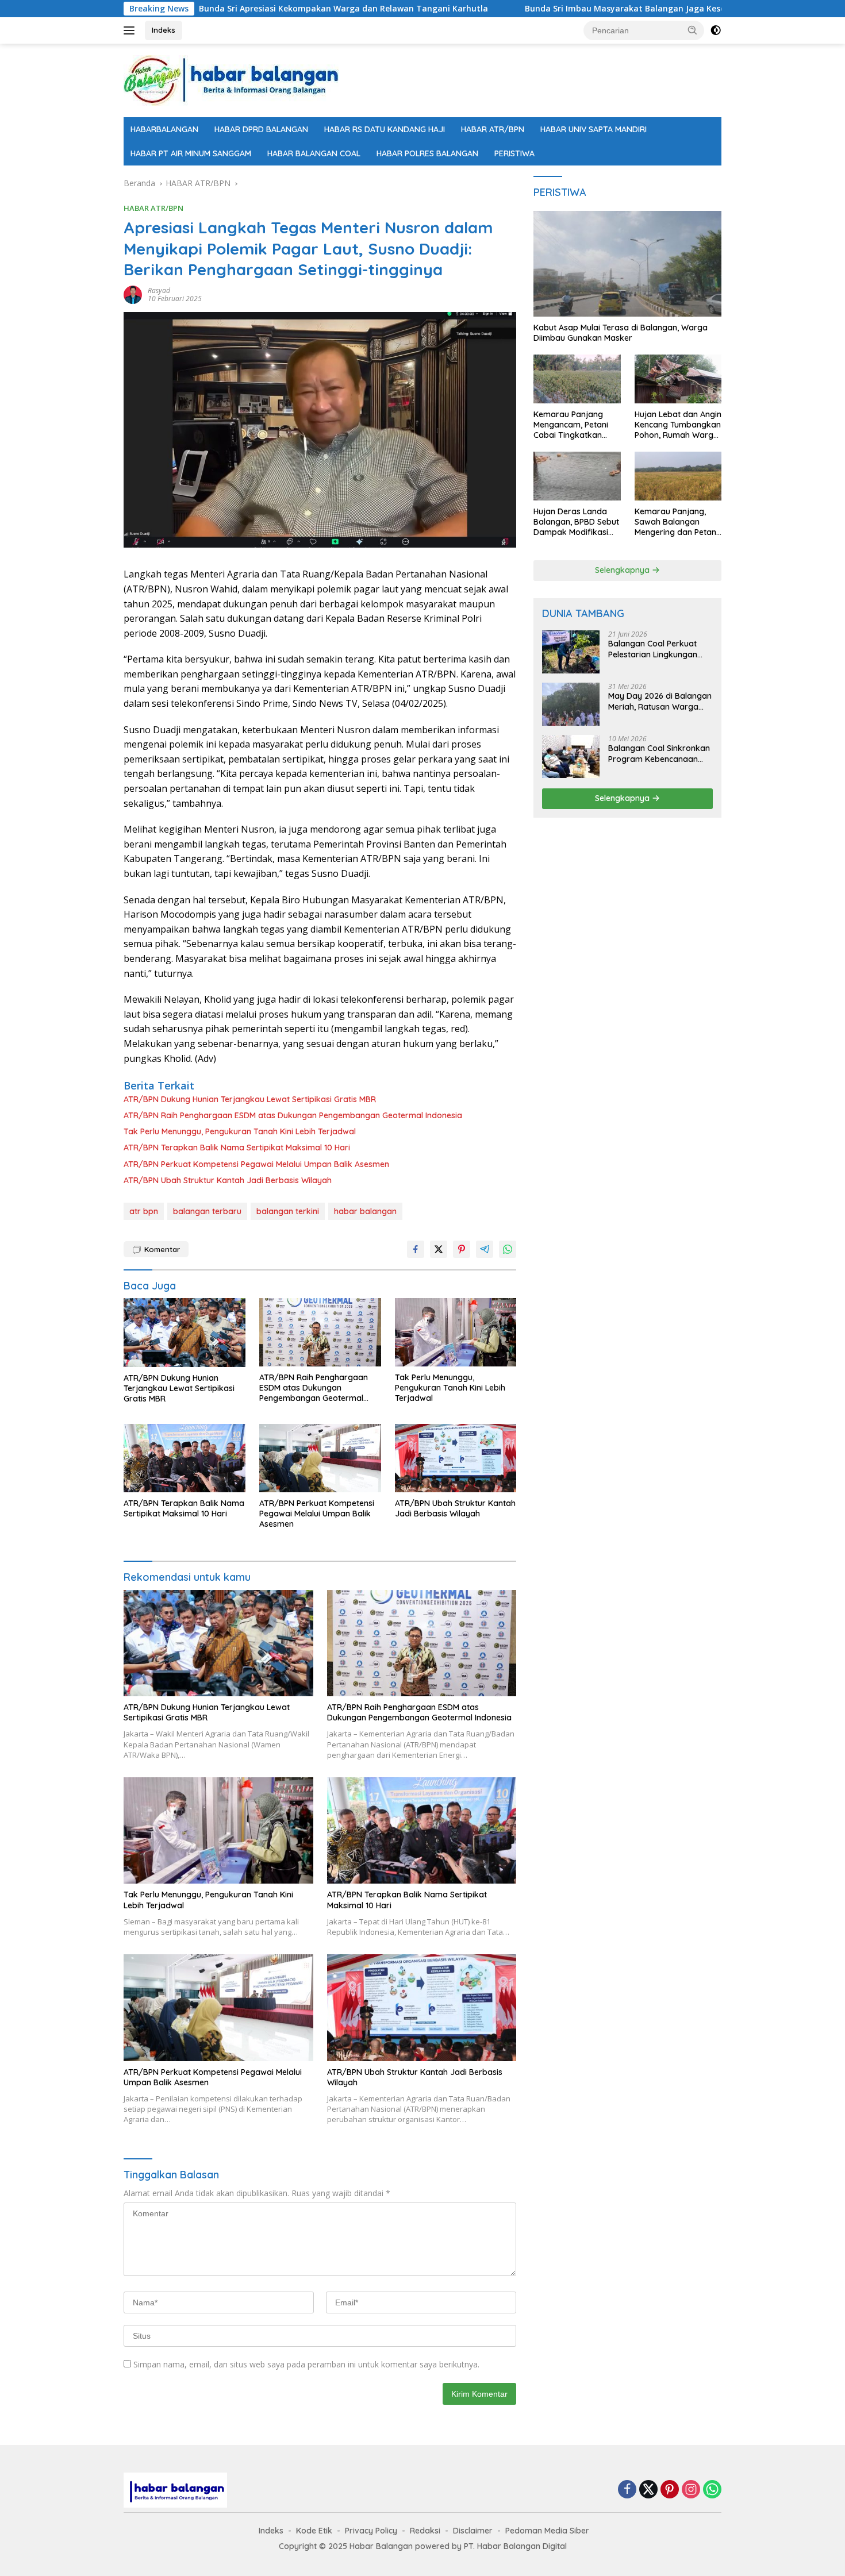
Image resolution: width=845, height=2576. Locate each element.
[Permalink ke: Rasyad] (133, 294)
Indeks (164, 30)
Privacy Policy (371, 2531)
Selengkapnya (623, 570)
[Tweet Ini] (439, 1249)
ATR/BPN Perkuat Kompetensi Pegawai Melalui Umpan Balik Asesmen (256, 1164)
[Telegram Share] (485, 1249)
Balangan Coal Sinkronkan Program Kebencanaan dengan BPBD (659, 753)
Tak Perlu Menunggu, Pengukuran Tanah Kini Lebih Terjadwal (240, 1131)
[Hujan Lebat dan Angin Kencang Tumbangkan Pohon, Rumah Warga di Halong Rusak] (678, 379)
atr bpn (144, 1211)
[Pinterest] (670, 2490)
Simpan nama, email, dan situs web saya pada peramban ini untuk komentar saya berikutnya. (306, 2364)
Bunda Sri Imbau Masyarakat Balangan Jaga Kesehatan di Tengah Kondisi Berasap (597, 9)
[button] (693, 30)
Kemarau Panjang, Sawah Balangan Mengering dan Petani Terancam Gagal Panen (676, 522)
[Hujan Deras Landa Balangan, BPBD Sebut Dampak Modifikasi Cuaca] (577, 476)
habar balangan (365, 1211)
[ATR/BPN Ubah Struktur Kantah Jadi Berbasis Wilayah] (456, 1458)
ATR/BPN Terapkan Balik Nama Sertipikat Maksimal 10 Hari (237, 1148)
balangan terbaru (207, 1211)
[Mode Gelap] (716, 30)
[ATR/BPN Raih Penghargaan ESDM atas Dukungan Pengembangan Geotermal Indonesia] (320, 1332)
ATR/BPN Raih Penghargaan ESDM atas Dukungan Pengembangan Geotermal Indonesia (293, 1115)
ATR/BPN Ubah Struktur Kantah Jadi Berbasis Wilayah (228, 1180)
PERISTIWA (514, 153)
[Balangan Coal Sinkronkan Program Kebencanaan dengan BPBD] (571, 756)
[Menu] (131, 30)
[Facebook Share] (416, 1249)
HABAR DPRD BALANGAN (261, 129)
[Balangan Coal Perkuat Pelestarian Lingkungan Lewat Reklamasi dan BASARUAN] (571, 652)
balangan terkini (288, 1211)
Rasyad (159, 290)
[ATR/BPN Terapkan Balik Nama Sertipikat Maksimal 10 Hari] (185, 1458)
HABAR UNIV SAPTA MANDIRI (594, 129)
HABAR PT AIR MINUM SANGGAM (191, 153)
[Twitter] (648, 2490)
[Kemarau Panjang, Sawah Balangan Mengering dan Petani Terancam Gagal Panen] (678, 476)
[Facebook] (627, 2490)
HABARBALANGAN (164, 129)
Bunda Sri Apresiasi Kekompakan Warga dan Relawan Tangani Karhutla (249, 9)
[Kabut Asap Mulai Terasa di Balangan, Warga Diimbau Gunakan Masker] (627, 264)
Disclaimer (473, 2531)
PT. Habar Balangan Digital (515, 2546)
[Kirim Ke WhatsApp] (508, 1249)
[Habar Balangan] (231, 80)
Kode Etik (314, 2531)
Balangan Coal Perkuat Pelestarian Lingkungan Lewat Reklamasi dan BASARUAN (653, 649)
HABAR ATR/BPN (493, 129)
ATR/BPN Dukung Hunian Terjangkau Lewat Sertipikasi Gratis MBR (250, 1099)
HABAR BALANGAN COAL (314, 153)
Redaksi (425, 2531)
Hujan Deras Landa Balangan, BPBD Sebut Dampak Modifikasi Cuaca (576, 522)
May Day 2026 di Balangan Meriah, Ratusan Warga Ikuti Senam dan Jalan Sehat (660, 701)
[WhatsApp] (712, 2490)
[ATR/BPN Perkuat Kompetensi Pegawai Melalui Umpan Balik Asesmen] (320, 1458)
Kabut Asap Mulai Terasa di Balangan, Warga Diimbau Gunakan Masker (621, 333)
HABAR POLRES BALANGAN (427, 153)
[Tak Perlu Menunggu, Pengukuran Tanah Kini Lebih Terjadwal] (456, 1332)
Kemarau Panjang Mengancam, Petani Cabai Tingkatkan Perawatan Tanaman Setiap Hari (574, 425)
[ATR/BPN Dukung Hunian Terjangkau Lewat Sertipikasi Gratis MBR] (185, 1332)
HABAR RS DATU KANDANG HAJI (385, 129)
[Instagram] (691, 2490)
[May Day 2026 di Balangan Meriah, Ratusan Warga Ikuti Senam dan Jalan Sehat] (571, 704)
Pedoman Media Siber (547, 2531)
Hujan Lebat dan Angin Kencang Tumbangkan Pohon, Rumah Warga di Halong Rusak (678, 425)
